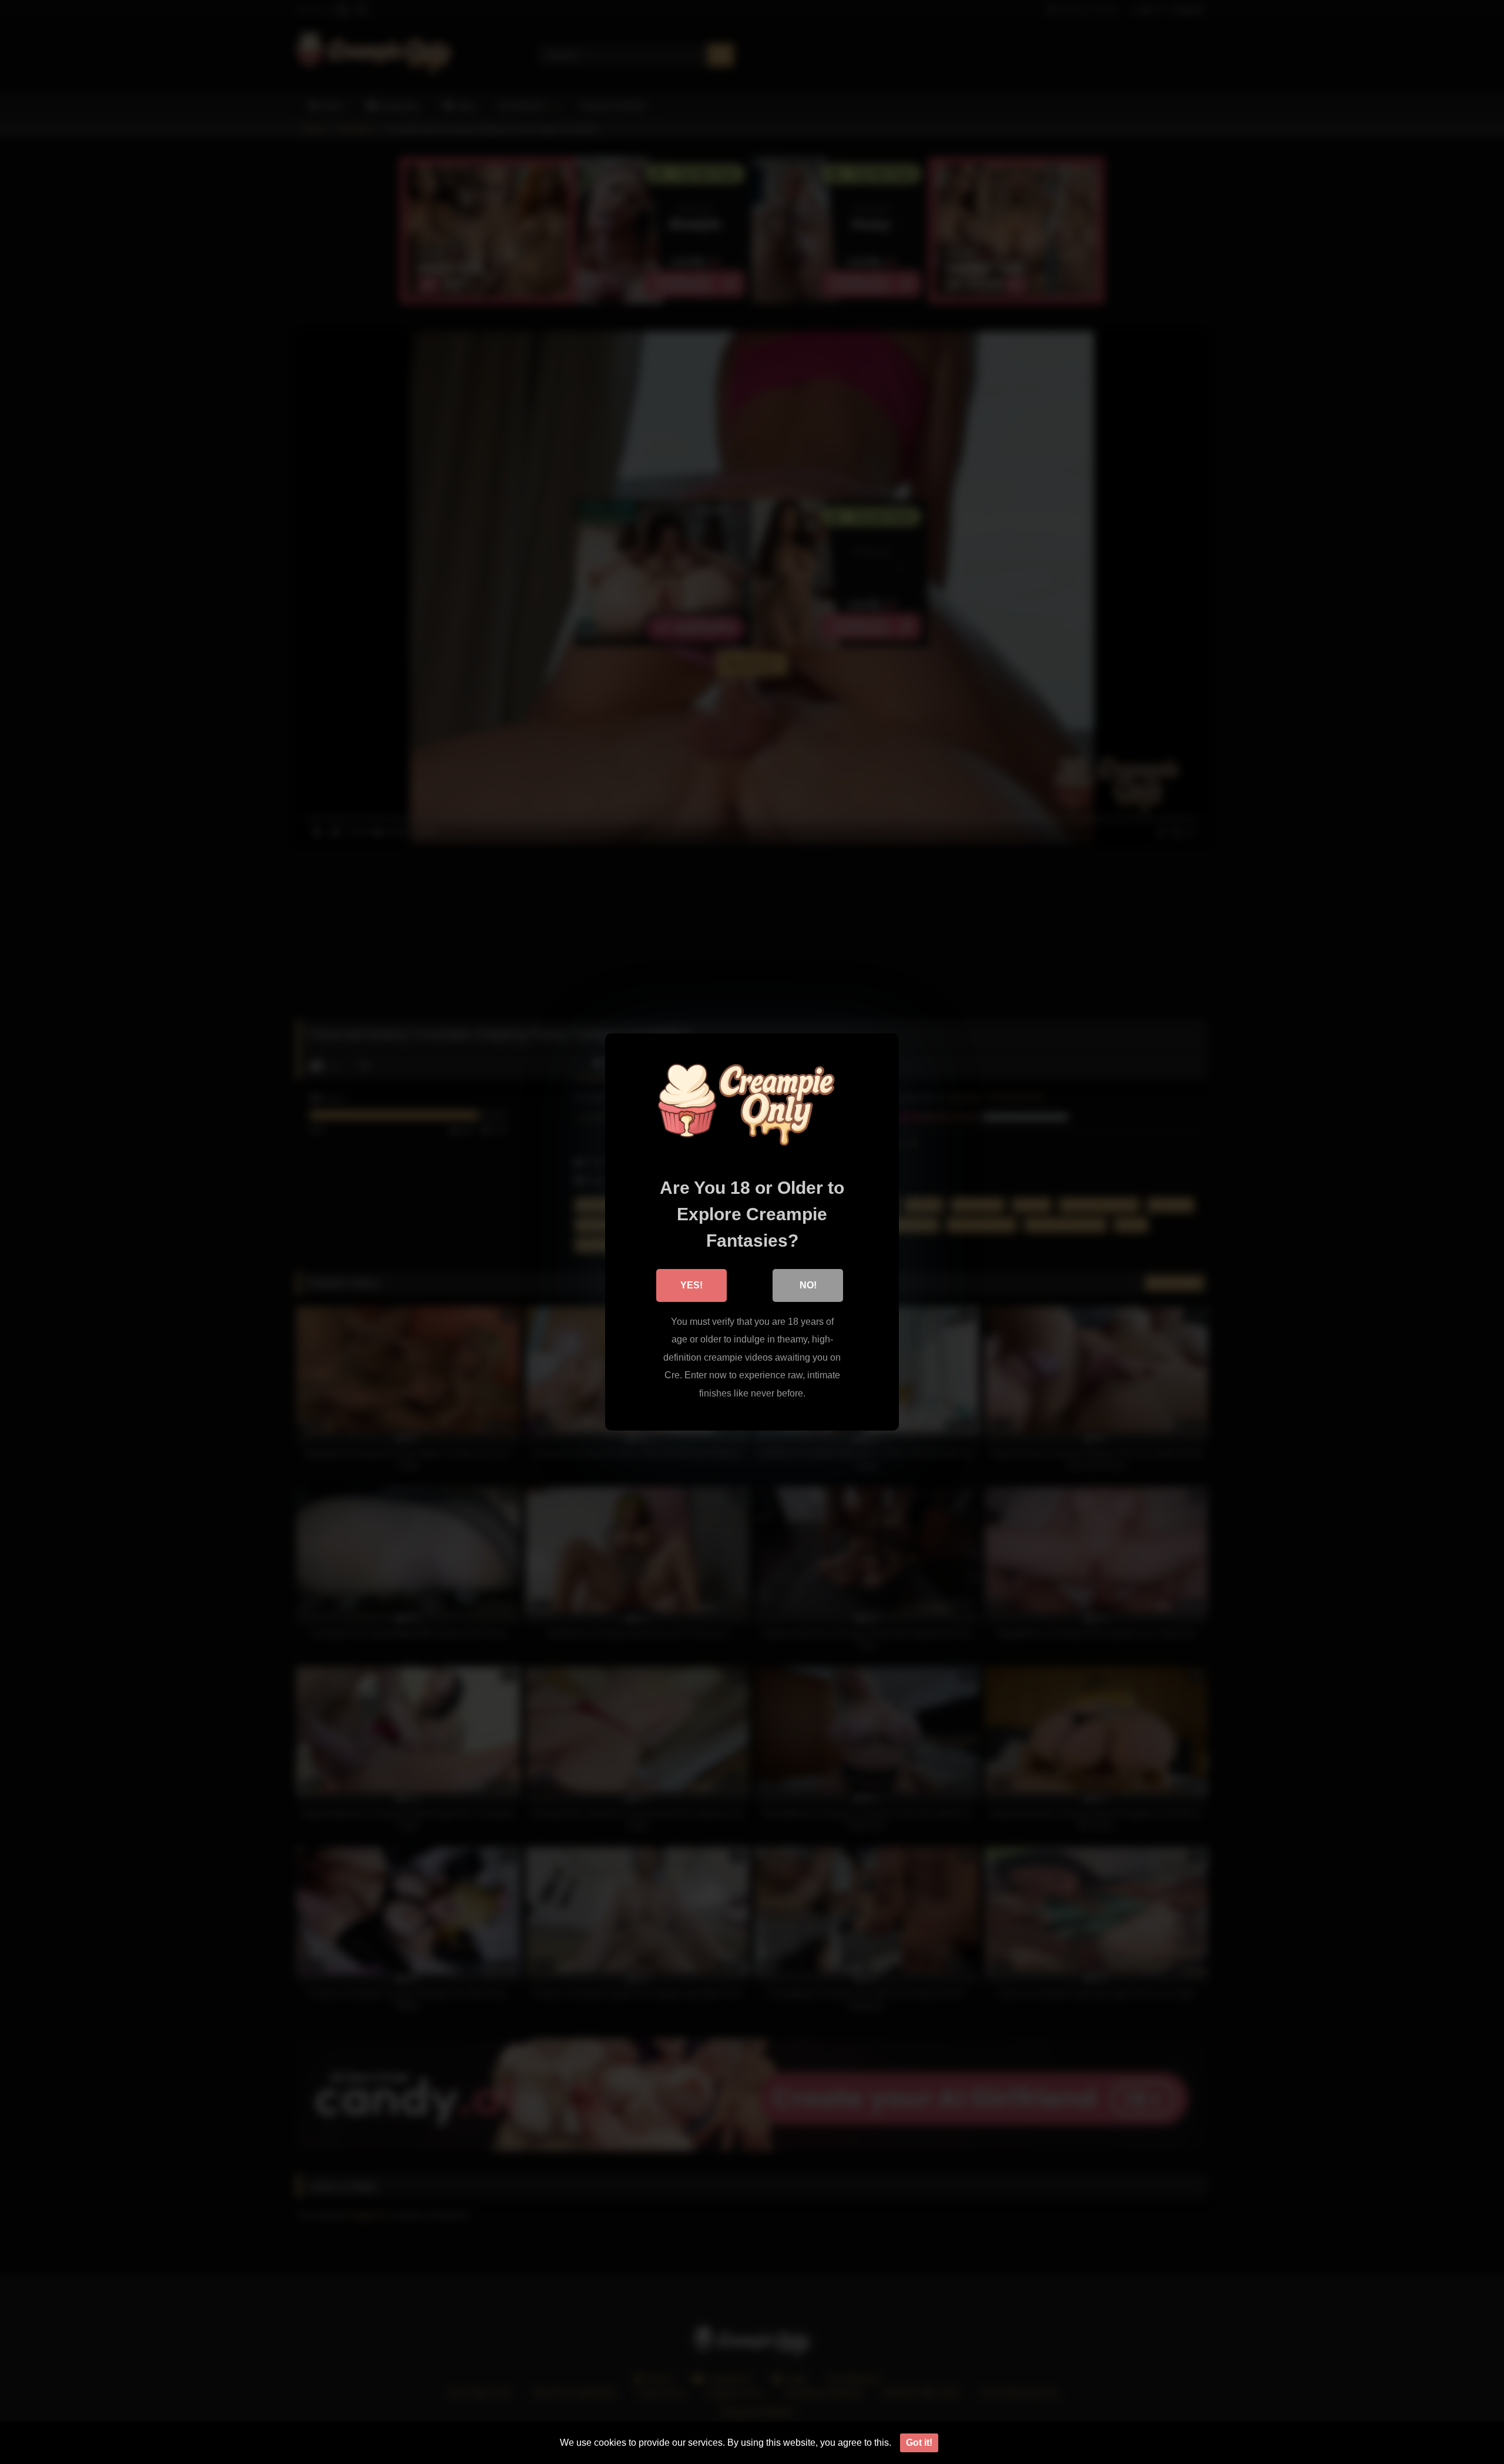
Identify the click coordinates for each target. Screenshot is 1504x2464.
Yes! (691, 1285)
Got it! (919, 2443)
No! (808, 1285)
